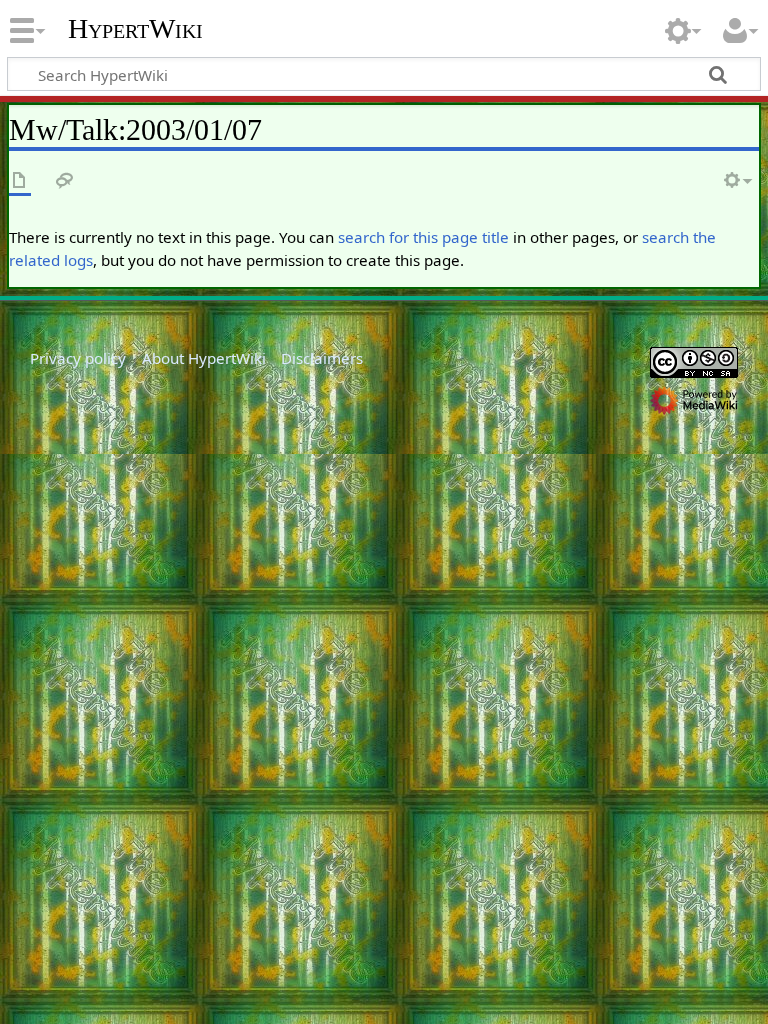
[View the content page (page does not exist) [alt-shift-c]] (20, 181)
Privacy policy (78, 358)
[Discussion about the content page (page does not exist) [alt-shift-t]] (65, 181)
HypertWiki (135, 29)
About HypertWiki (204, 358)
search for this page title (423, 237)
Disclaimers (322, 358)
